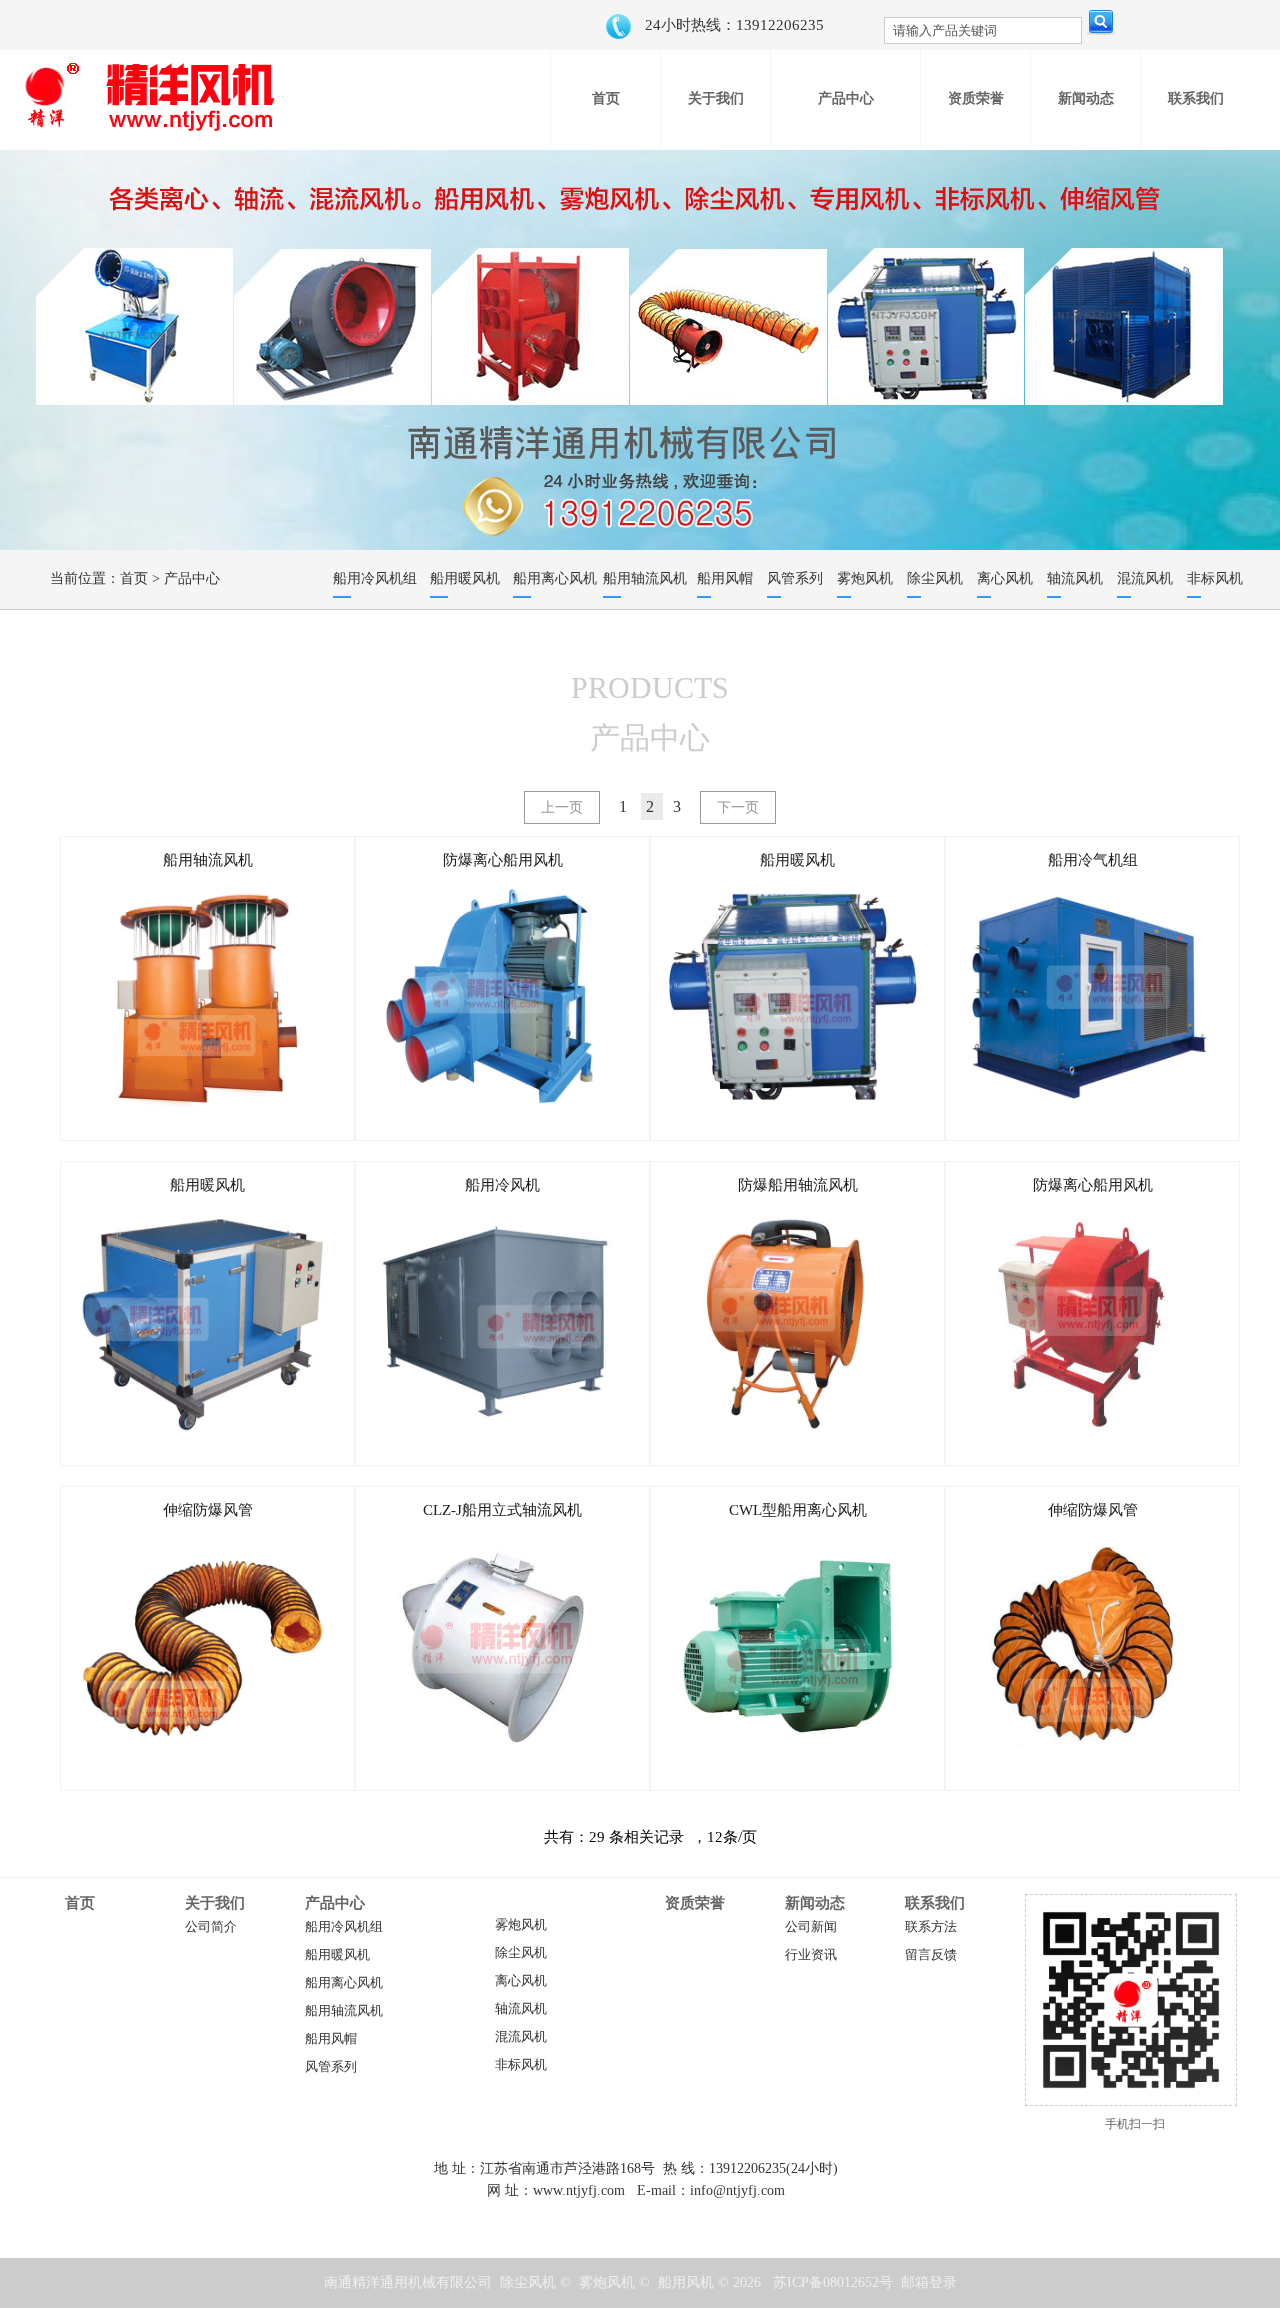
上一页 (562, 807)
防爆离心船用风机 (503, 860)
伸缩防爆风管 (208, 1510)
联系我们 (935, 1903)
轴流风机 (521, 2009)
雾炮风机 (521, 1925)
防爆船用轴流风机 (798, 1185)
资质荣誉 (695, 1903)
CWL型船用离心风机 (798, 1510)
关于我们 (215, 1903)
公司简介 (211, 1927)
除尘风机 (521, 1953)
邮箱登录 (929, 2282)
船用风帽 (331, 2039)
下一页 (738, 807)
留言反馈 (931, 1955)
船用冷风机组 (344, 1927)
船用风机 (686, 2282)
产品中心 (192, 578)
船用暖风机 (797, 860)
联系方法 (931, 1927)
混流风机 (521, 2037)
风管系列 (331, 2067)
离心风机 (521, 1981)
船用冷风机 (502, 1185)
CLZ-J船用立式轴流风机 (502, 1510)
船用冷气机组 (1093, 860)
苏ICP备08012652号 (833, 2282)
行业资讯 (811, 1955)
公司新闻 (811, 1927)
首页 (134, 578)
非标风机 (521, 2065)
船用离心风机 (344, 1983)
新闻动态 (815, 1903)
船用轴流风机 (208, 860)
